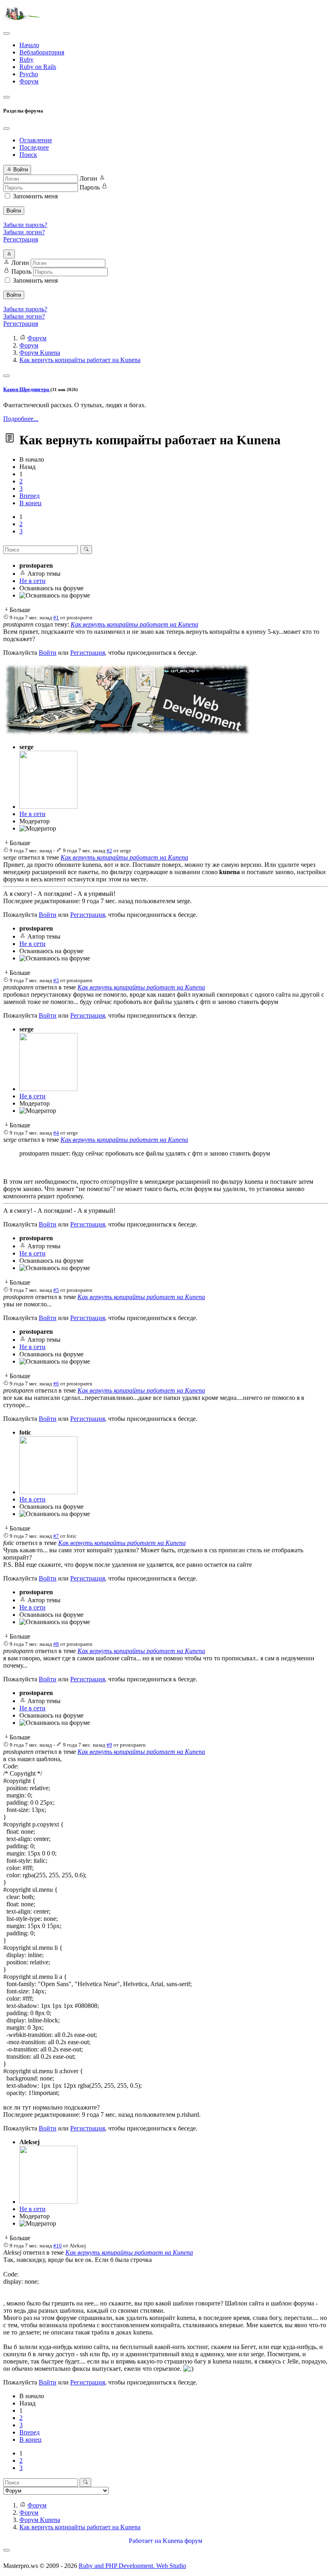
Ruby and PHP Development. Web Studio (132, 2566)
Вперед (29, 496)
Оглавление (36, 140)
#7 (56, 1536)
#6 (56, 1384)
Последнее (34, 147)
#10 (58, 2246)
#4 (56, 1133)
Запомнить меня (35, 196)
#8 (56, 1644)
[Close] (6, 129)
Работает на (145, 2541)
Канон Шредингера (27, 389)
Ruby (26, 59)
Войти (14, 211)
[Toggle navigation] (6, 33)
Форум (29, 81)
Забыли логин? (24, 232)
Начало (29, 45)
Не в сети (32, 581)
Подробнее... (21, 419)
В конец (30, 503)
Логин (88, 178)
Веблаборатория (42, 52)
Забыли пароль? (25, 225)
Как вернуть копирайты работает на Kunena (134, 624)
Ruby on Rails (38, 67)
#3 (56, 980)
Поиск (28, 155)
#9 (109, 1745)
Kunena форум (182, 2541)
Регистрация (21, 239)
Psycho (29, 74)
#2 (109, 851)
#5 (56, 1290)
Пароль (90, 187)
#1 (56, 617)
